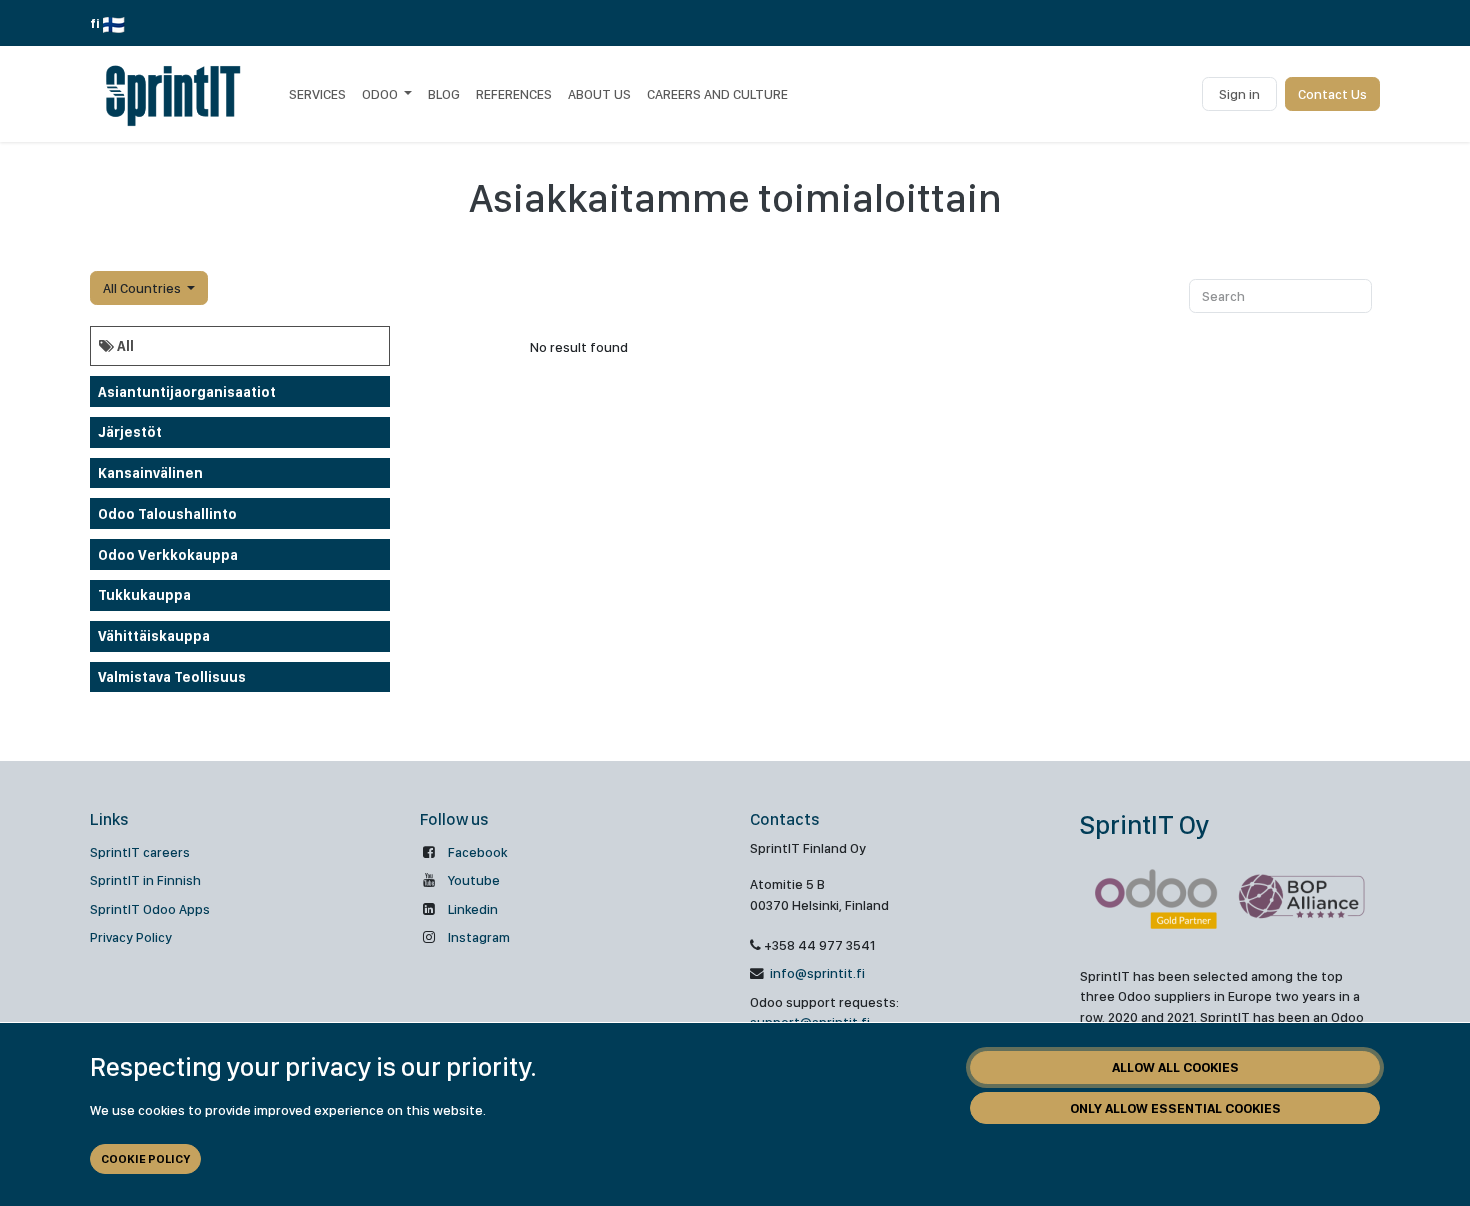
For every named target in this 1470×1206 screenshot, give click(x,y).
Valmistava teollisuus (172, 677)
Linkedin (473, 909)
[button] (149, 288)
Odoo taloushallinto (167, 514)
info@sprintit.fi (816, 973)
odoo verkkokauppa (168, 555)
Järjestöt (130, 432)
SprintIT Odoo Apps (150, 909)
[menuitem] (317, 94)
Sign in (1239, 94)
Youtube (474, 880)
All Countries (142, 288)
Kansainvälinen (150, 473)
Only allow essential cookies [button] (1175, 1108)
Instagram (479, 937)
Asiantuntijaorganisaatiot (187, 392)
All (124, 346)
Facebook (477, 852)
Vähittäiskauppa (154, 636)
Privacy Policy (131, 937)
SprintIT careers (140, 852)
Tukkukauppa (144, 595)
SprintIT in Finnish (145, 880)
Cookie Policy (145, 1159)
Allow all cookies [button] (1175, 1067)
